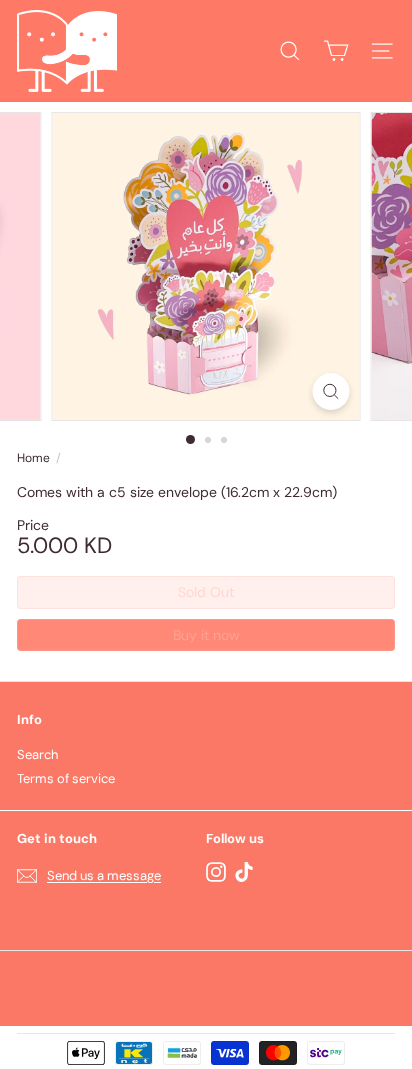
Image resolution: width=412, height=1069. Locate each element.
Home (33, 458)
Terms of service (66, 778)
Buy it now (206, 635)
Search (37, 754)
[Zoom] (331, 391)
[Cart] (336, 51)
